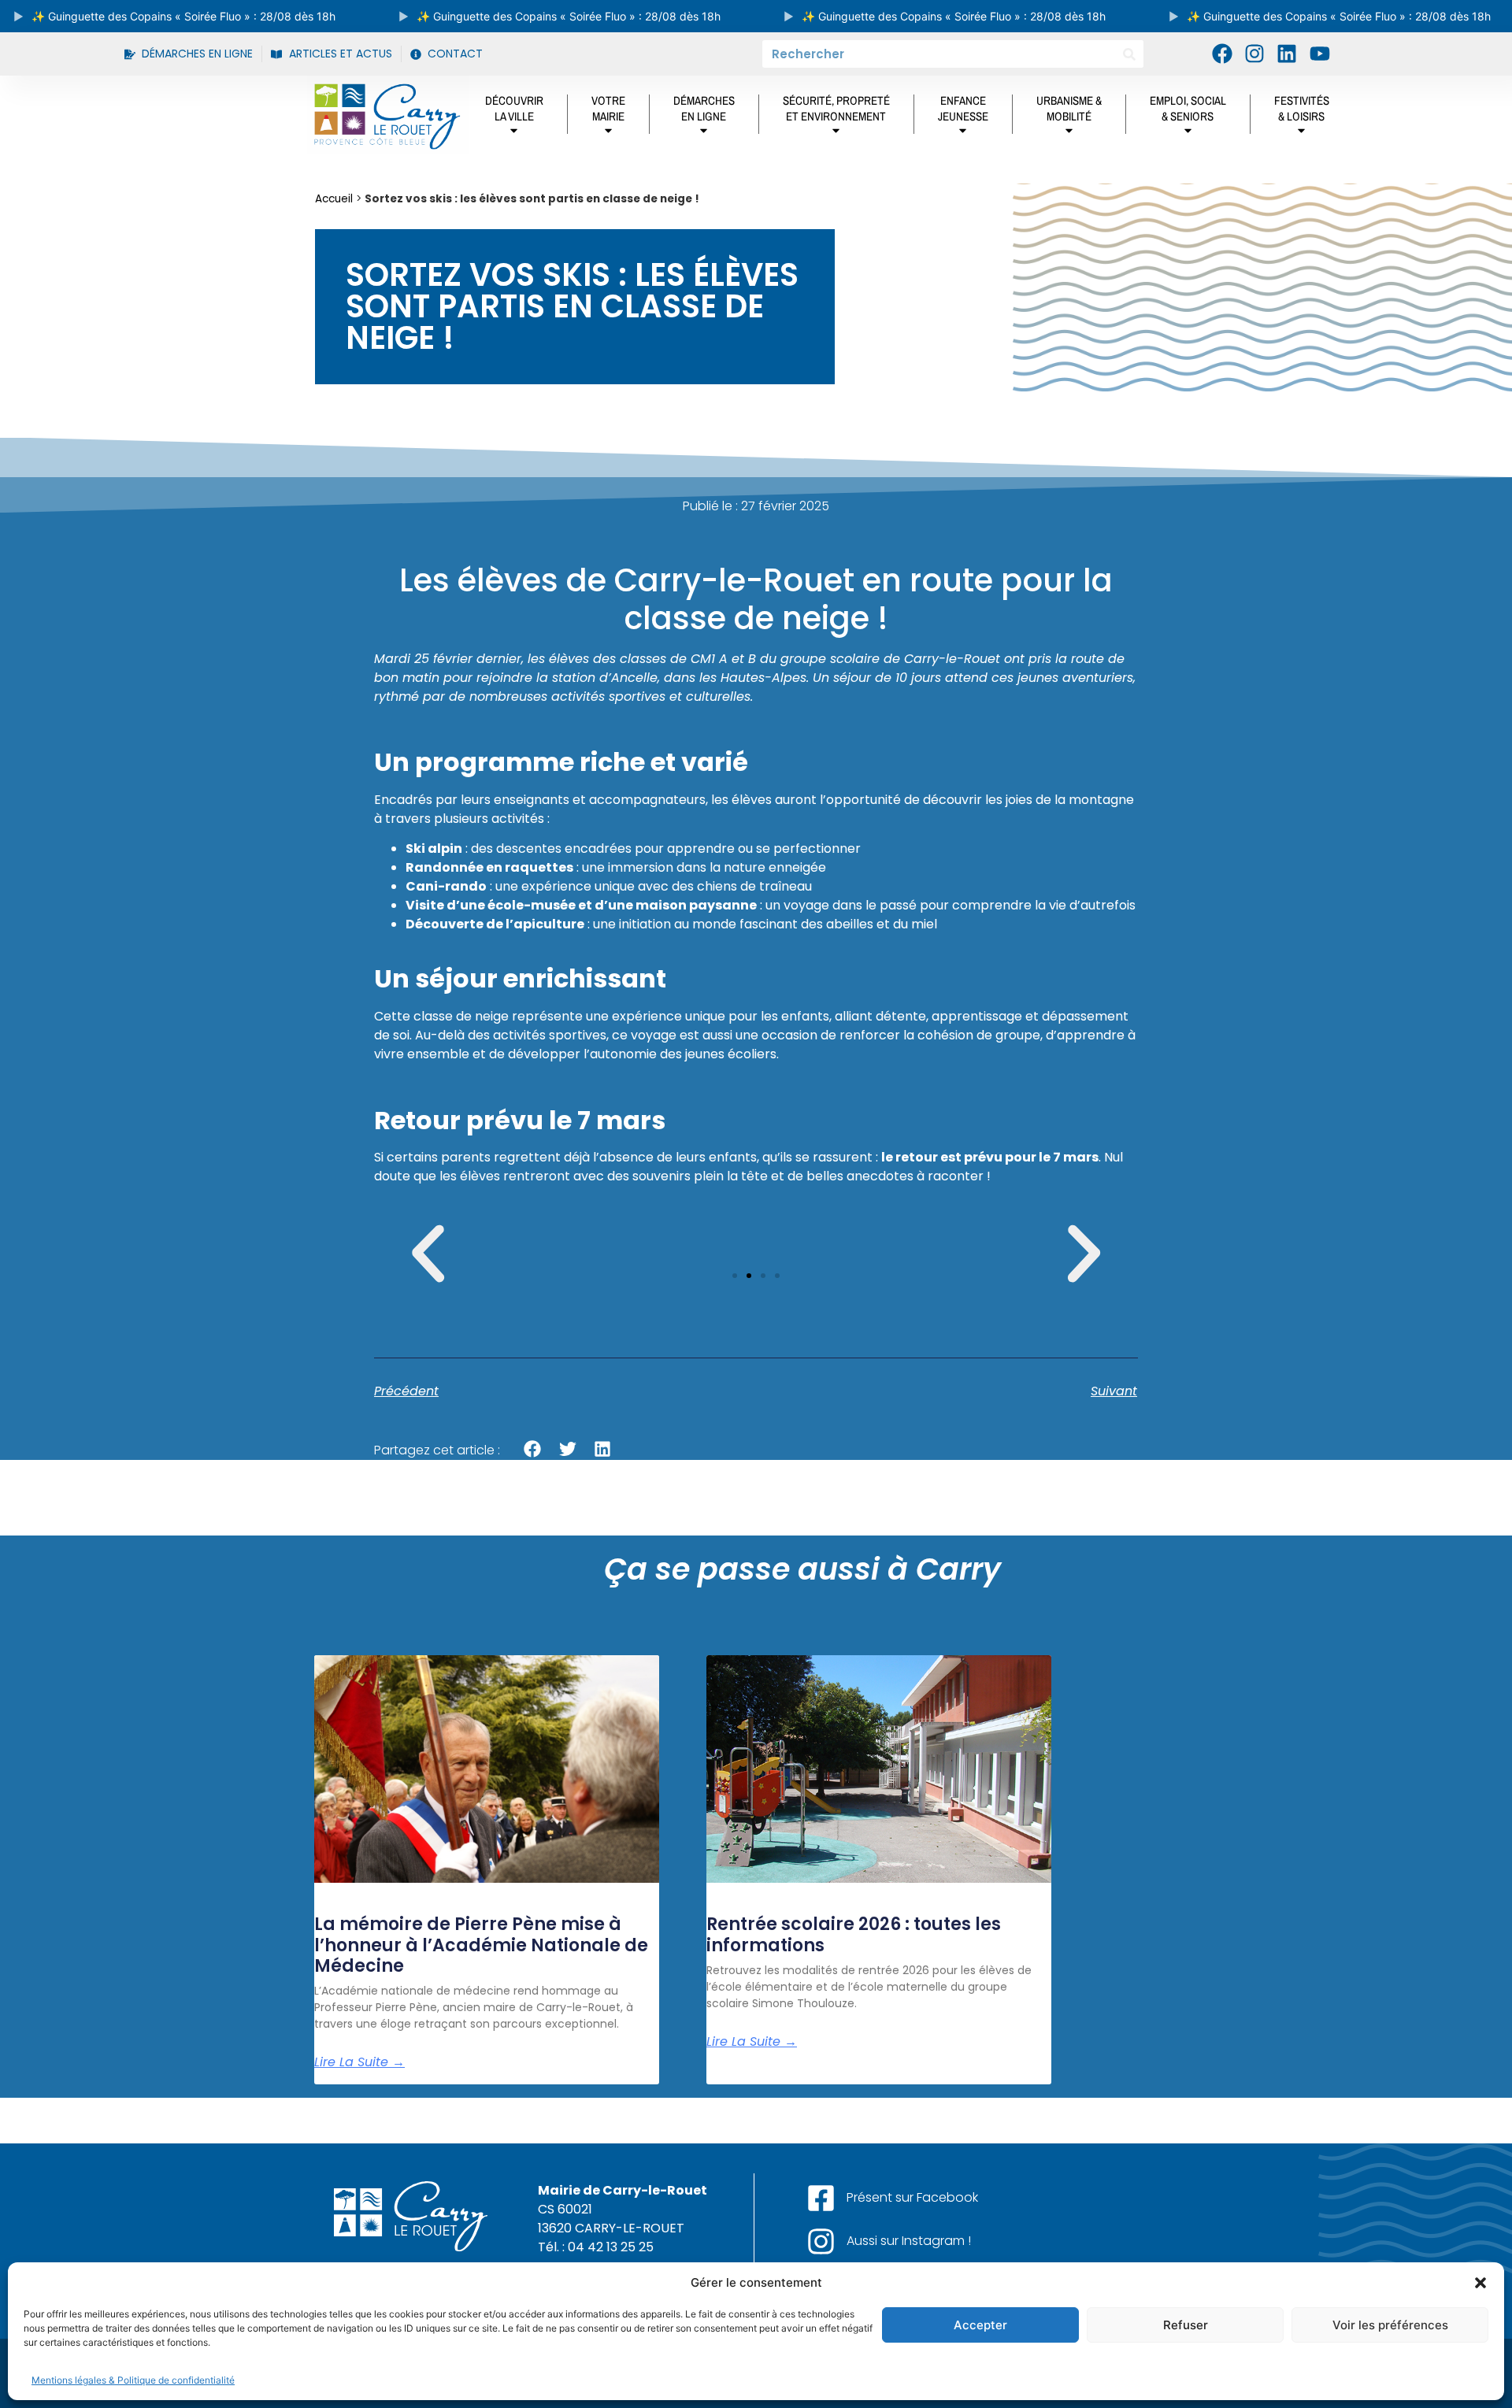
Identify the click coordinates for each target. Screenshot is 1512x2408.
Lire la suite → (359, 2062)
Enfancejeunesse (963, 108)
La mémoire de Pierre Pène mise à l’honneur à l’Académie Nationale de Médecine (481, 1945)
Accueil (334, 199)
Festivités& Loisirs (1302, 108)
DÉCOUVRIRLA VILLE (514, 108)
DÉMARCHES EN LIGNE (704, 108)
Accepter (980, 2325)
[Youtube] (1320, 54)
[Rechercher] (1130, 54)
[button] (1480, 2283)
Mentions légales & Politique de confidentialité (133, 2380)
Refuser (1186, 2325)
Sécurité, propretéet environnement (836, 108)
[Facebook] (1221, 54)
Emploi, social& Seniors (1188, 108)
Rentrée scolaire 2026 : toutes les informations (854, 1934)
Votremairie (608, 108)
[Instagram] (1254, 54)
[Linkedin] (1287, 54)
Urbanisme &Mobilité (1069, 108)
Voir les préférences (1390, 2325)
